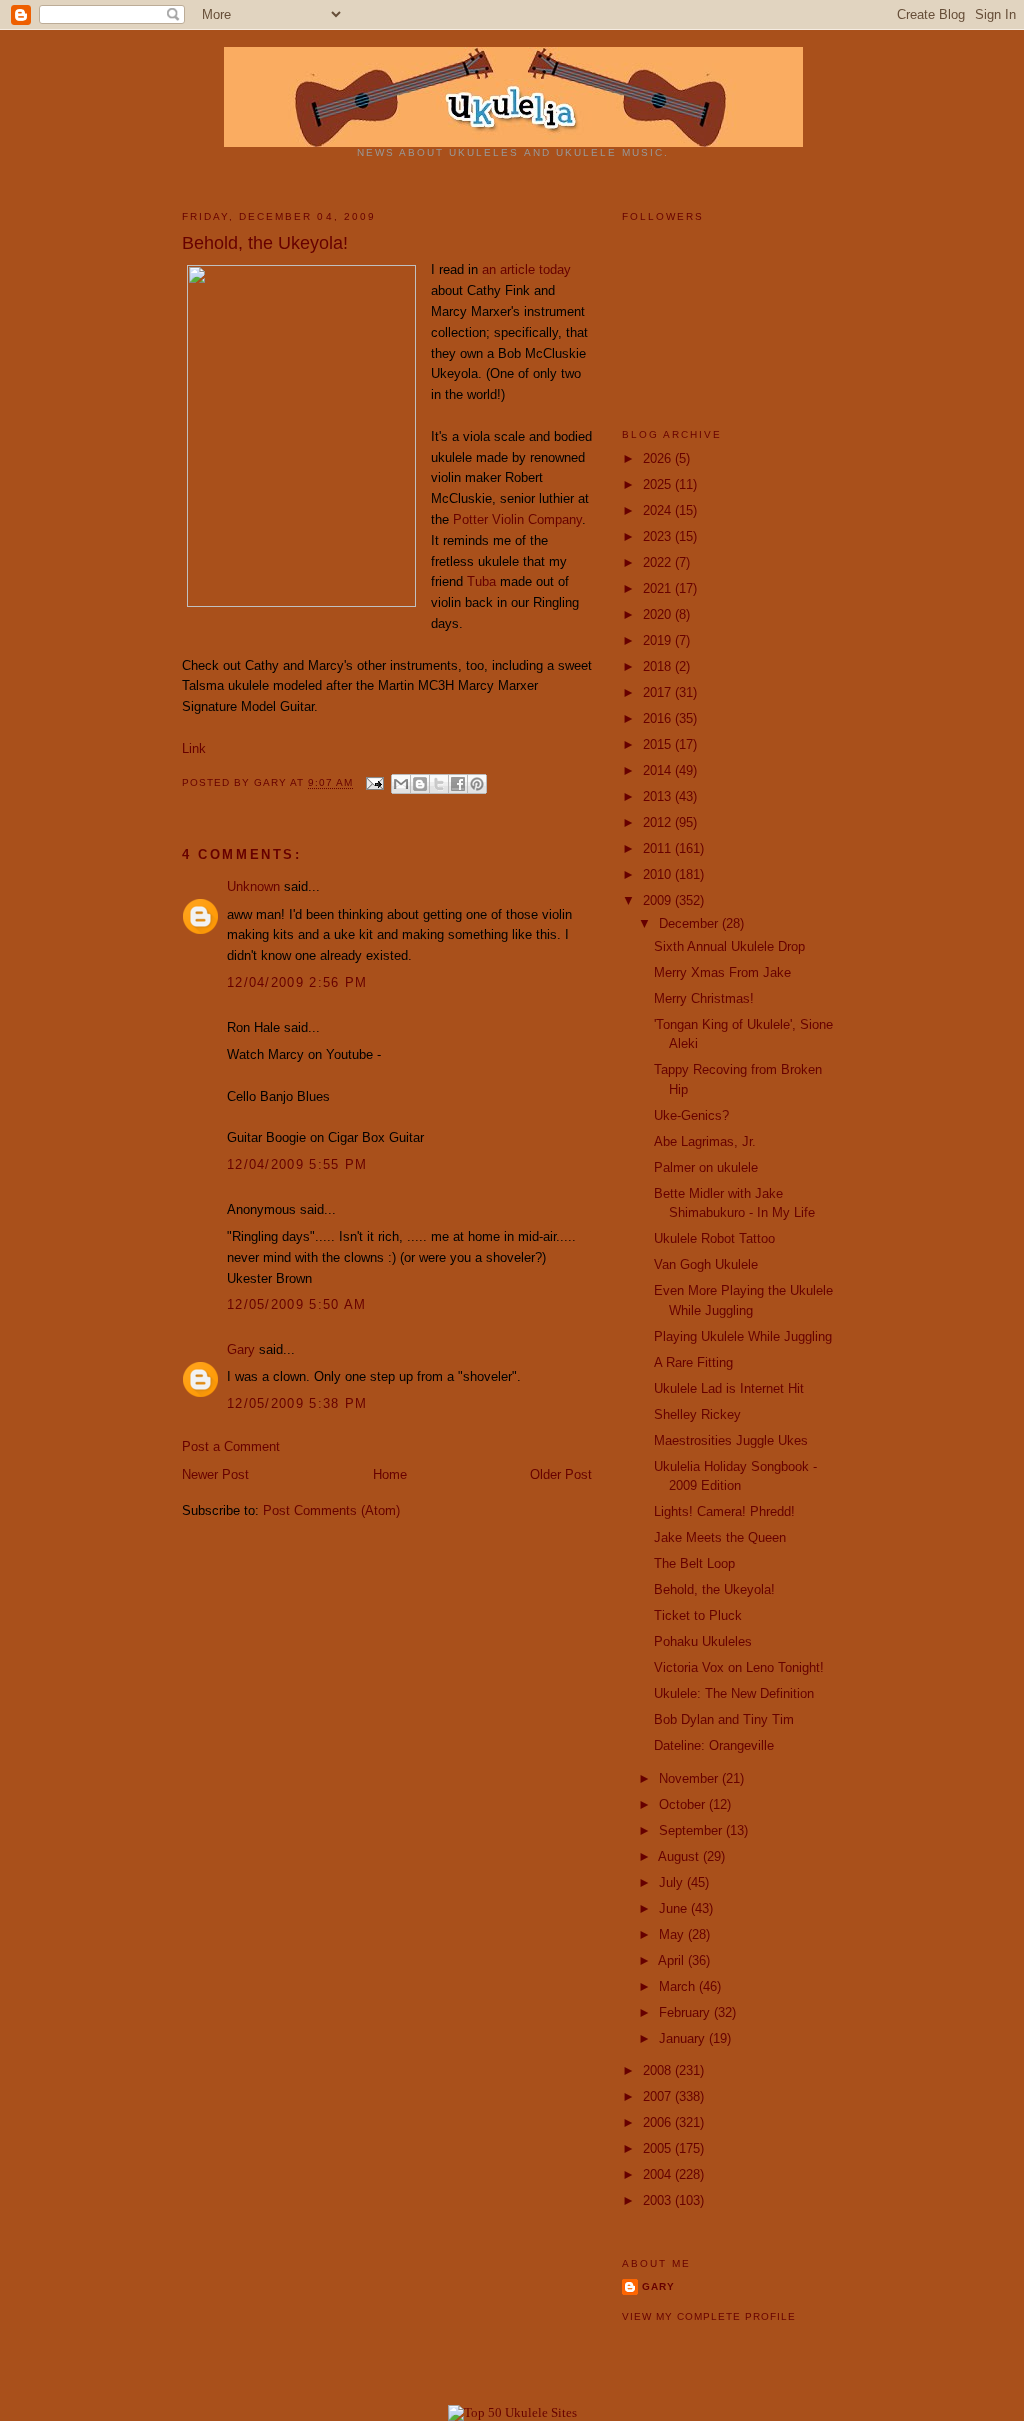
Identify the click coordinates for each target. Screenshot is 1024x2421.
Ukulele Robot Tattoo (714, 1238)
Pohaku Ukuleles (703, 1641)
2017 (659, 692)
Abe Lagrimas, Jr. (705, 1141)
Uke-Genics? (691, 1115)
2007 (659, 2096)
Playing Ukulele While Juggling (743, 1336)
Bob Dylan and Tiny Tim (724, 1719)
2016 (659, 718)
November (690, 1778)
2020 (659, 614)
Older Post (561, 1474)
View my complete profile (709, 2316)
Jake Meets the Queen (720, 1537)
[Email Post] (374, 783)
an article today (526, 269)
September (692, 1830)
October (684, 1804)
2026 (659, 458)
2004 (659, 2174)
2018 (659, 666)
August (680, 1856)
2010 (659, 874)
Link (194, 748)
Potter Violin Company (517, 519)
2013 (659, 796)
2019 (659, 640)
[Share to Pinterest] (477, 784)
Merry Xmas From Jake (722, 972)
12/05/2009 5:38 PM (297, 1403)
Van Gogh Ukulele (706, 1264)
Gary (272, 783)
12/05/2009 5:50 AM (296, 1304)
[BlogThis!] (420, 784)
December (690, 923)
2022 (659, 562)
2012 (659, 822)
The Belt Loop (694, 1563)
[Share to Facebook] (458, 784)
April (673, 1960)
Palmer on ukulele (706, 1167)
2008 (659, 2070)
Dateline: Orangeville (714, 1745)
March (679, 1986)
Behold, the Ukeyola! (714, 1589)
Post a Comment (231, 1446)
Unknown (253, 886)
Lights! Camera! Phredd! (724, 1511)
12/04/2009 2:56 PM (297, 982)
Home (390, 1474)
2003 (659, 2200)
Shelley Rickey (697, 1414)
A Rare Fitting (693, 1362)
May (673, 1934)
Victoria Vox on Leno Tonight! (739, 1667)
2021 (659, 588)
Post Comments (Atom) (331, 1510)
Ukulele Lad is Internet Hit (729, 1388)
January (684, 2038)
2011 (659, 848)
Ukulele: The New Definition (734, 1693)
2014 (659, 770)
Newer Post (215, 1474)
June (675, 1908)
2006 (659, 2122)
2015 (659, 744)
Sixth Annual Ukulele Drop (729, 946)
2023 (659, 536)
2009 (659, 900)
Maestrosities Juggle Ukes (731, 1440)
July (673, 1882)
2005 (659, 2148)
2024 (659, 510)
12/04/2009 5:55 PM (297, 1164)
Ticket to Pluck (698, 1615)
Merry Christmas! (704, 998)
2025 (659, 484)
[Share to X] (439, 784)
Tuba (481, 581)
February (686, 2012)
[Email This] (401, 784)
